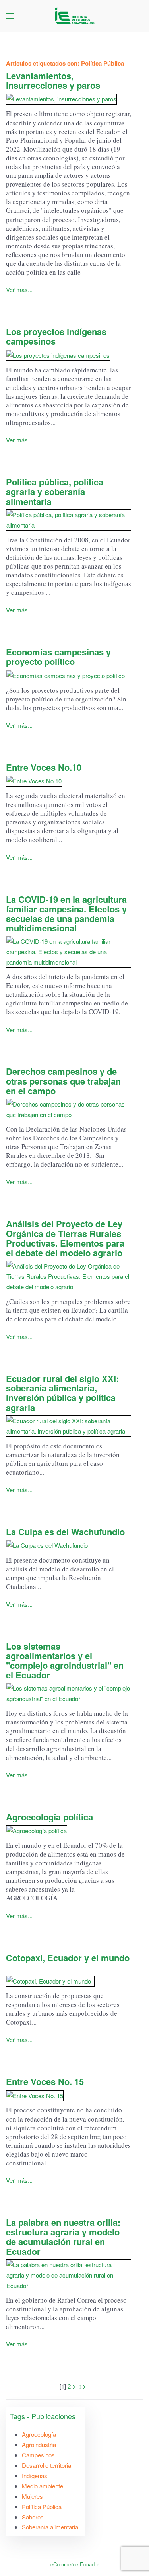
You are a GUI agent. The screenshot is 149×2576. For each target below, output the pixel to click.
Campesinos (38, 2455)
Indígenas (35, 2476)
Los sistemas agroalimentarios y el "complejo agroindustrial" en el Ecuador (65, 1661)
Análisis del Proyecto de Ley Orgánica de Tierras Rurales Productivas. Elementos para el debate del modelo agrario (65, 1238)
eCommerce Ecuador (75, 2564)
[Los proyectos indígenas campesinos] (69, 355)
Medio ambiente (43, 2486)
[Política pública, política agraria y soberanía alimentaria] (69, 520)
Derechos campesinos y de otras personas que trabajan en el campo (63, 1081)
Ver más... (19, 289)
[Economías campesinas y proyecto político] (69, 675)
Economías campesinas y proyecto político (58, 657)
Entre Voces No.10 (44, 767)
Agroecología (39, 2434)
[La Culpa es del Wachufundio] (69, 1545)
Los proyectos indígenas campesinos (56, 336)
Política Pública (42, 2507)
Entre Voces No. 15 (45, 2081)
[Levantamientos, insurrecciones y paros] (69, 99)
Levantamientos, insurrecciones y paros (53, 80)
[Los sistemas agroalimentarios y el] (69, 1693)
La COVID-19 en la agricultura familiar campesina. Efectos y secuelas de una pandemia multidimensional (66, 914)
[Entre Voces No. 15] (69, 2095)
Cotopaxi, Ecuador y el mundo (68, 1962)
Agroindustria (39, 2444)
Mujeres (32, 2496)
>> (83, 2386)
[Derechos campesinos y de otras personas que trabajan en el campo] (69, 1109)
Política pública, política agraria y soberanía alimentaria (55, 491)
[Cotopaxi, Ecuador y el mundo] (69, 1981)
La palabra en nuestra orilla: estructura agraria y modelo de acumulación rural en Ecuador (63, 2237)
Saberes (33, 2517)
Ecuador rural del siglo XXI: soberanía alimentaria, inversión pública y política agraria (62, 1393)
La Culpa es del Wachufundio (65, 1532)
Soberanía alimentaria (50, 2527)
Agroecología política (49, 1817)
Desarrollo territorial (47, 2465)
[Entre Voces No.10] (69, 781)
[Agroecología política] (69, 1831)
